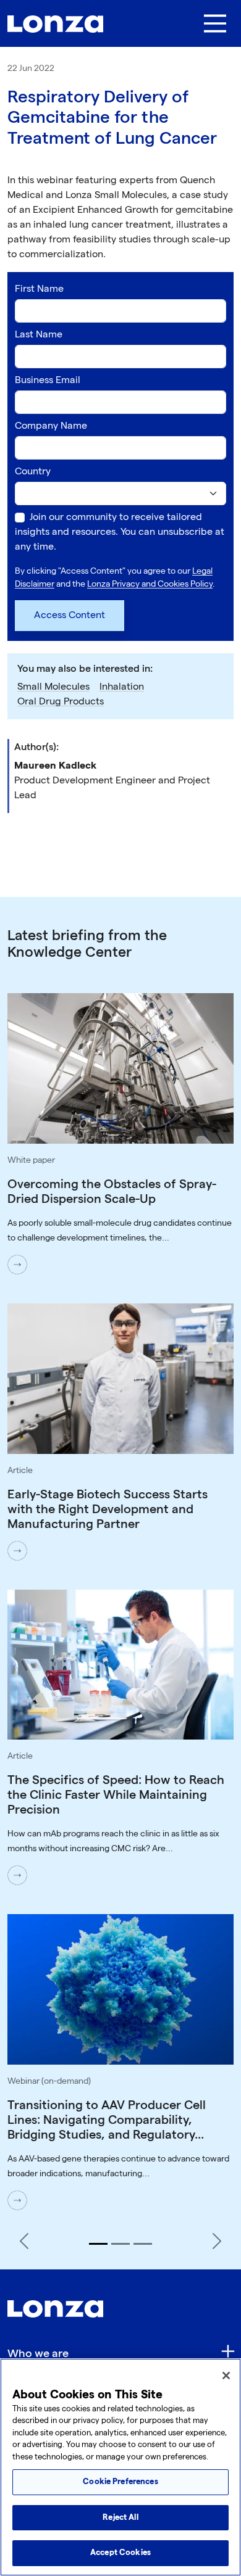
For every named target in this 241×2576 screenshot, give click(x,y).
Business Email (48, 380)
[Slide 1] (98, 2244)
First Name (39, 289)
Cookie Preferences (120, 2482)
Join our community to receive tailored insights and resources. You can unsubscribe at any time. (120, 532)
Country (33, 472)
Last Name (39, 335)
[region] (120, 2467)
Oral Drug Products (61, 702)
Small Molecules (53, 687)
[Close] (226, 2376)
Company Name (51, 426)
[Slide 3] (143, 2244)
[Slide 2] (120, 2244)
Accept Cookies (120, 2553)
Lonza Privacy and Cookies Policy (150, 584)
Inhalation (122, 687)
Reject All (120, 2517)
